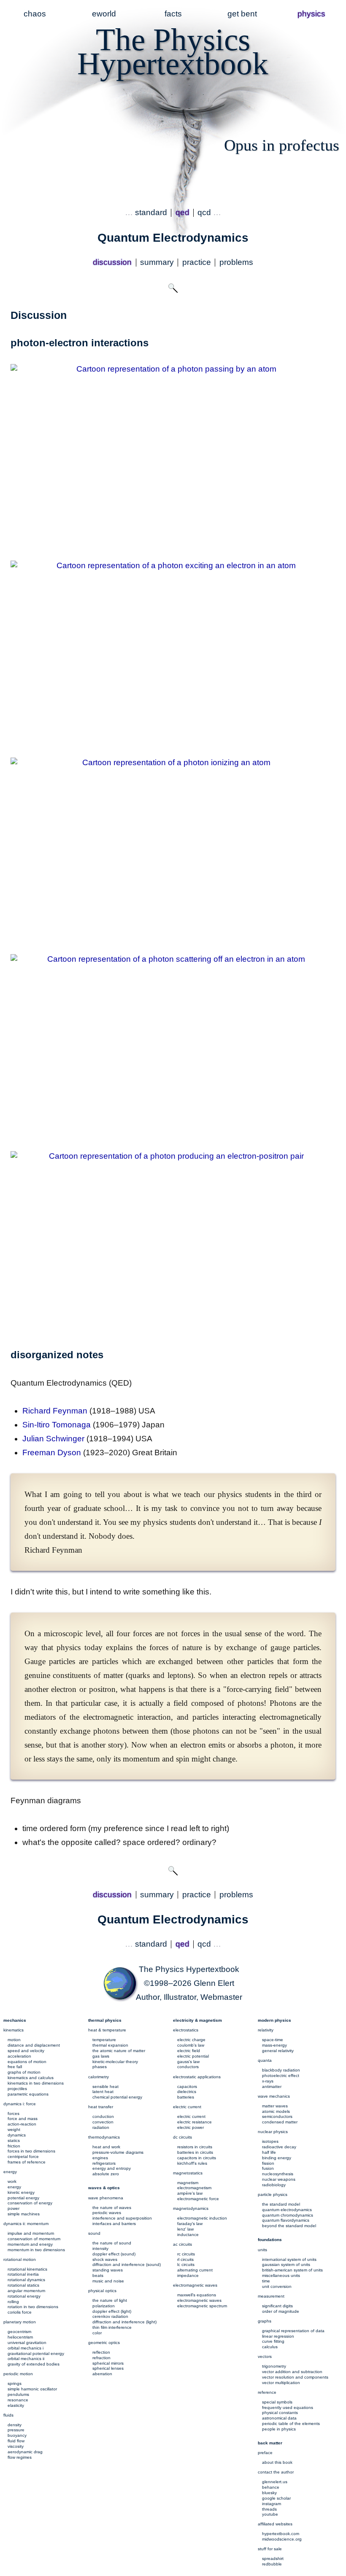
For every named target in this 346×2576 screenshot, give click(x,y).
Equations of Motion (27, 2062)
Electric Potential (193, 2056)
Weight (14, 2130)
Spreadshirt (273, 2558)
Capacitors (187, 2086)
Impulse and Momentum (31, 2233)
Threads (269, 2509)
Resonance (18, 2400)
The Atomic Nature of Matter (119, 2051)
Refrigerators (104, 2163)
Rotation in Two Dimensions (33, 2307)
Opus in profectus (282, 145)
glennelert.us (275, 2482)
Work (12, 2181)
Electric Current (191, 2116)
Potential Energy (23, 2198)
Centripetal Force (23, 2157)
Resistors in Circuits (195, 2147)
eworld (104, 14)
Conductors (188, 2067)
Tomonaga (57, 1425)
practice (197, 262)
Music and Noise (108, 2281)
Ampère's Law (190, 2193)
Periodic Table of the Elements (291, 2424)
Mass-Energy (274, 2045)
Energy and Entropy (112, 2168)
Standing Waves (108, 2270)
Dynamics (17, 2135)
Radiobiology (274, 2185)
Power (14, 2208)
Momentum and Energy (30, 2244)
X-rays (268, 2081)
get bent (242, 14)
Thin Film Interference (112, 2327)
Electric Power (191, 2127)
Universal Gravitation (27, 2343)
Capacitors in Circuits (197, 2158)
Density (15, 2425)
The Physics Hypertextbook (189, 1969)
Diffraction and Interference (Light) (124, 2322)
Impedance (188, 2275)
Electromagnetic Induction (202, 2218)
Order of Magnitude (281, 2311)
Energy (14, 2187)
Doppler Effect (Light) (112, 2311)
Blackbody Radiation (281, 2070)
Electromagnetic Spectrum (202, 2306)
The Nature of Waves (112, 2208)
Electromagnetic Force (198, 2199)
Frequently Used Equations (288, 2407)
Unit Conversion (277, 2286)
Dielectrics (187, 2092)
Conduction (103, 2116)
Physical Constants (280, 2413)
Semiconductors (277, 2116)
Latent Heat (103, 2092)
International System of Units (289, 2259)
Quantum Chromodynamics (288, 2215)
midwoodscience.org (282, 2539)
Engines (100, 2158)
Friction (14, 2146)
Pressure (16, 2430)
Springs (15, 2383)
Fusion (268, 2168)
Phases (100, 2067)
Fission (268, 2163)
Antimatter (272, 2086)
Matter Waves (275, 2106)
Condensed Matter (280, 2122)
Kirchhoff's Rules (192, 2163)
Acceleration (19, 2056)
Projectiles (17, 2089)
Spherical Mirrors (108, 2363)
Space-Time (273, 2040)
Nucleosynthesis (278, 2174)
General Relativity (278, 2051)
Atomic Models (276, 2111)
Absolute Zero (106, 2174)
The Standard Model (281, 2204)
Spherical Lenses (108, 2368)
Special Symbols (277, 2402)
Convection (103, 2122)
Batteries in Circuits (195, 2152)
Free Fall (15, 2067)
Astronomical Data (279, 2418)
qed (182, 212)
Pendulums (18, 2394)
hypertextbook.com (281, 2534)
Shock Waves (105, 2259)
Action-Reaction (22, 2124)
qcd (204, 212)
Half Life (269, 2152)
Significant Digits (277, 2306)
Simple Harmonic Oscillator (32, 2389)
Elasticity (16, 2405)
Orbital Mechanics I (26, 2348)
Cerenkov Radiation (110, 2316)
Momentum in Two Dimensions (36, 2250)
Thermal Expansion (110, 2045)
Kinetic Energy (21, 2192)
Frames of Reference (27, 2162)
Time (266, 2281)
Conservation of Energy (30, 2203)
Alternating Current (195, 2270)
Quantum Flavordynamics (286, 2220)
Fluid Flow (16, 2441)
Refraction (101, 2358)
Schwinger (53, 1439)
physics (311, 14)
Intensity (100, 2248)
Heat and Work (106, 2147)
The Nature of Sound (112, 2243)
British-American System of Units (292, 2270)
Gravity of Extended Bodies (34, 2364)
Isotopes (270, 2141)
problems (236, 262)
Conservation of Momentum (34, 2239)
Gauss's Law (188, 2062)
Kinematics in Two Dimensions (36, 2083)
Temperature (104, 2040)
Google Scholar (276, 2498)
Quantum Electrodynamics (287, 2210)
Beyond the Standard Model (289, 2226)
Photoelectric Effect (281, 2076)
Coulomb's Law (191, 2045)
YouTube (270, 2514)
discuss (112, 262)
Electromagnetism (194, 2188)
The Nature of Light (110, 2300)
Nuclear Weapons (279, 2179)
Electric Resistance (195, 2122)
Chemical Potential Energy (117, 2097)
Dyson (52, 1453)
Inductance (188, 2235)
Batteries (186, 2097)
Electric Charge (191, 2040)
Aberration (102, 2374)
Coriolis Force (20, 2312)
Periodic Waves (107, 2213)
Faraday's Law (190, 2224)
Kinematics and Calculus (31, 2078)
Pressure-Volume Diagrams (118, 2152)
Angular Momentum (26, 2291)
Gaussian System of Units (286, 2264)
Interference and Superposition (122, 2218)
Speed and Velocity (26, 2051)
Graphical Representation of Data (293, 2331)
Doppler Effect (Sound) (114, 2254)
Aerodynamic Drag (25, 2452)
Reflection (101, 2352)
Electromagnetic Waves (199, 2300)
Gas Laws (101, 2056)
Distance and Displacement (34, 2045)
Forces (14, 2113)
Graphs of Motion (24, 2072)
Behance (271, 2487)
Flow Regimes (20, 2457)
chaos (35, 14)
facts (173, 14)
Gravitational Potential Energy (36, 2353)
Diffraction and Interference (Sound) (127, 2264)
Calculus (270, 2347)
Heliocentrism (20, 2337)
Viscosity (16, 2446)
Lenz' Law (185, 2229)
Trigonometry (274, 2366)
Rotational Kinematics (27, 2269)
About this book (277, 2462)
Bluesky (269, 2493)
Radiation (101, 2127)
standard (151, 212)
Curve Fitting (273, 2341)
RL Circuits (185, 2259)
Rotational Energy (24, 2296)
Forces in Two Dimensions (31, 2151)
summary (157, 262)
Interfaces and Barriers (114, 2224)
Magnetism (188, 2183)
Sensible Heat (105, 2086)
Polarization (104, 2306)
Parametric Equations (28, 2094)
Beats (98, 2275)
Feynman (55, 1411)
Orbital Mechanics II (26, 2359)
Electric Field (189, 2051)
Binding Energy (277, 2158)
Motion (14, 2040)
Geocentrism (19, 2332)
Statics (14, 2140)
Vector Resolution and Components (295, 2377)
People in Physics (279, 2429)
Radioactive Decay (279, 2147)
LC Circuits (186, 2264)
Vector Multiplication (281, 2383)
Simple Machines (24, 2214)
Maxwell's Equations (197, 2295)
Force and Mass (23, 2119)
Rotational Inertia (23, 2274)
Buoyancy (17, 2435)
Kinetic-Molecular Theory (115, 2062)
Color (97, 2333)
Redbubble (272, 2564)
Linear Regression (278, 2336)
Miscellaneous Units (281, 2275)
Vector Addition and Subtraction (292, 2372)
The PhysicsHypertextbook (173, 51)
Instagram (272, 2504)
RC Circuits (186, 2254)
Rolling (13, 2302)
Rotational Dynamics (26, 2280)
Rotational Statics (23, 2285)
